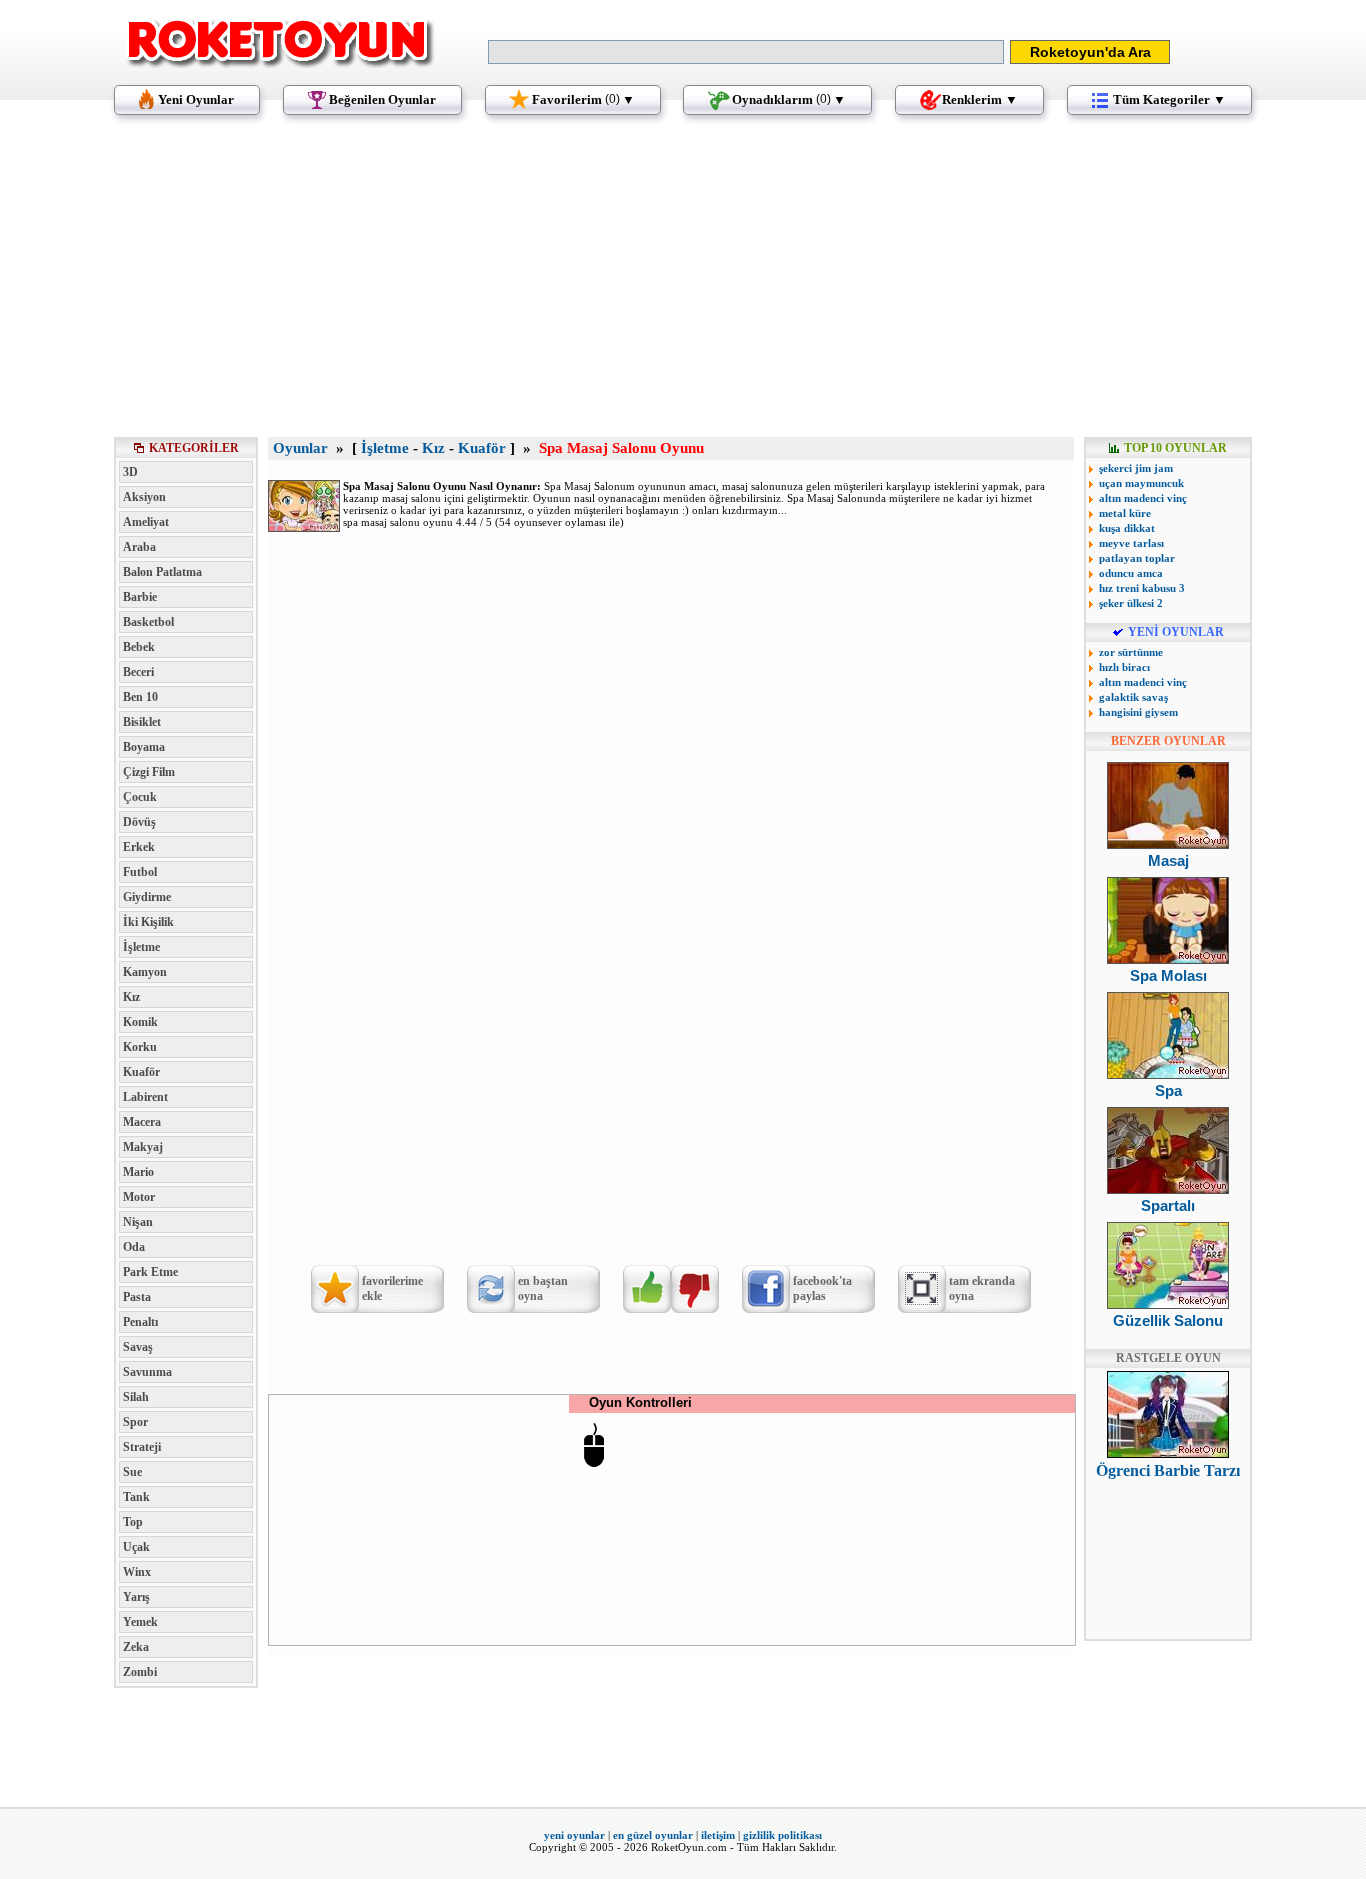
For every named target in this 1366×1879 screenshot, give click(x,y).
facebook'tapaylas (822, 1288)
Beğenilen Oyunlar (382, 99)
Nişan (138, 1222)
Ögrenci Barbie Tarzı (1168, 1470)
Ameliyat (146, 522)
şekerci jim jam (1136, 468)
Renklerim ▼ (980, 99)
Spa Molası (1168, 975)
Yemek (140, 1622)
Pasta (137, 1297)
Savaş (138, 1347)
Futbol (140, 872)
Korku (140, 1047)
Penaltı (140, 1322)
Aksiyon (144, 497)
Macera (142, 1122)
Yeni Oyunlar (196, 99)
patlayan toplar (1137, 558)
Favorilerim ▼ (583, 99)
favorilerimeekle (392, 1288)
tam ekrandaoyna (982, 1288)
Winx (137, 1572)
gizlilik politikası (782, 1835)
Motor (139, 1197)
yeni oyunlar (574, 1835)
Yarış (136, 1597)
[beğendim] (647, 1289)
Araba (139, 547)
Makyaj (143, 1147)
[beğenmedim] (695, 1289)
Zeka (136, 1647)
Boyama (144, 747)
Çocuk (140, 797)
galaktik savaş (1133, 697)
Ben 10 (140, 697)
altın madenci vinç (1143, 498)
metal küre (1125, 513)
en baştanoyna (543, 1288)
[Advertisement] (683, 285)
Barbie (140, 597)
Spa (1168, 1090)
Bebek (139, 647)
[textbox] (746, 52)
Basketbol (148, 622)
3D (130, 472)
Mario (138, 1172)
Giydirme (147, 897)
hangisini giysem (1138, 712)
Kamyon (145, 972)
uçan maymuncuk (1141, 483)
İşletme (141, 947)
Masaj (1168, 860)
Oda (134, 1247)
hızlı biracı (1124, 667)
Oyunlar (300, 448)
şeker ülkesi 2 (1131, 603)
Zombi (140, 1672)
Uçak (136, 1547)
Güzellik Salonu (1168, 1320)
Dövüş (139, 822)
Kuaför (141, 1072)
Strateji (142, 1447)
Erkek (139, 847)
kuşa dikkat (1127, 528)
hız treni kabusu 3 (1142, 588)
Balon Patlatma (162, 572)
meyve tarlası (1131, 543)
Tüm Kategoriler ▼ (1169, 99)
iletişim (718, 1835)
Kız (131, 997)
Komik (140, 1022)
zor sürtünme (1131, 652)
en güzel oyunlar (653, 1835)
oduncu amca (1131, 573)
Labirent (145, 1097)
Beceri (138, 672)
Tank (136, 1497)
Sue (132, 1472)
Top (133, 1522)
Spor (135, 1422)
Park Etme (150, 1272)
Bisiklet (142, 722)
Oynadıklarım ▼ (789, 99)
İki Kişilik (148, 922)
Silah (136, 1397)
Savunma (147, 1372)
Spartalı (1168, 1205)
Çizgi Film (149, 772)
